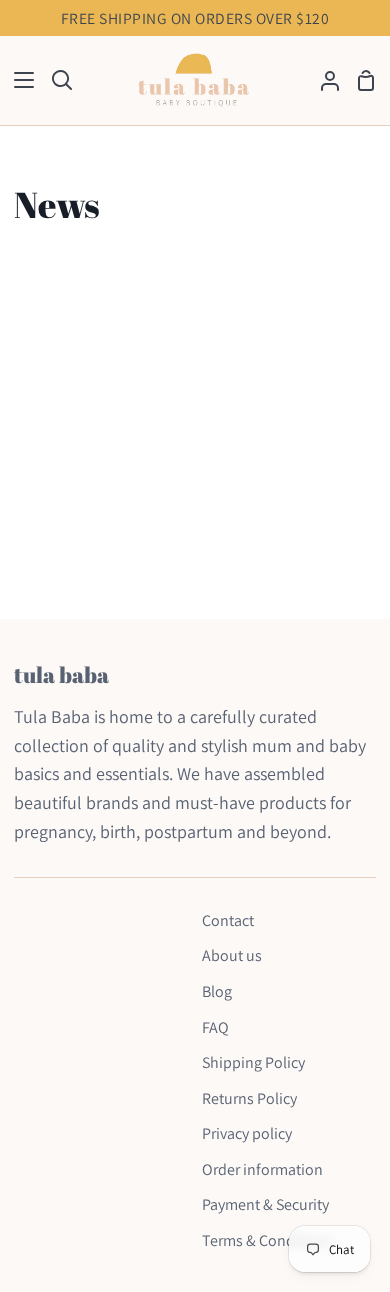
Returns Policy (249, 1098)
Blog (217, 991)
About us (232, 955)
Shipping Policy (253, 1062)
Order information (262, 1169)
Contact (228, 920)
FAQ (215, 1027)
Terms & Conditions (267, 1240)
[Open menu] (18, 80)
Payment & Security (265, 1204)
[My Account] (322, 80)
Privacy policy (247, 1133)
